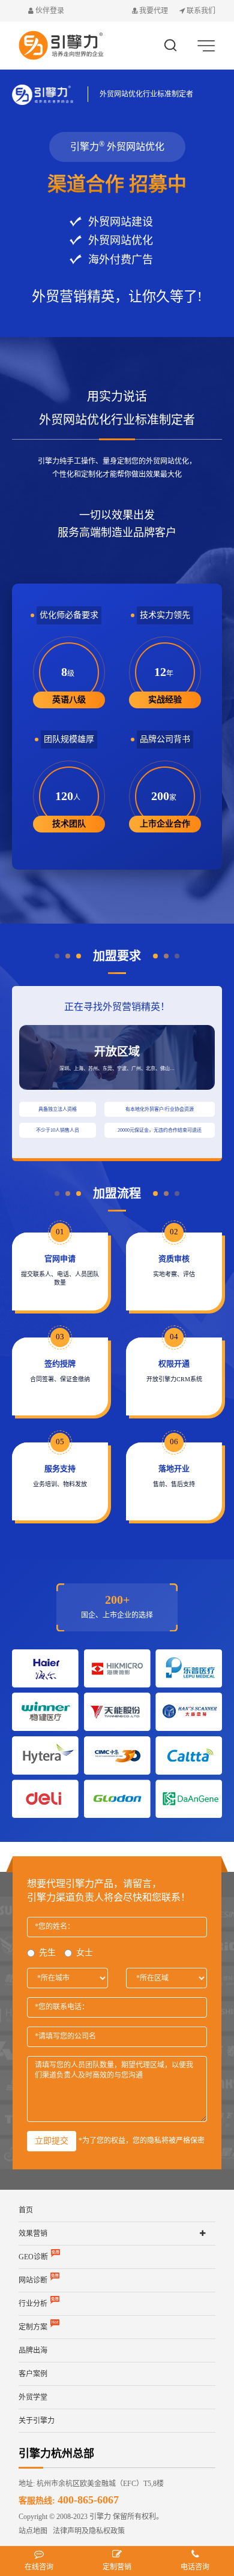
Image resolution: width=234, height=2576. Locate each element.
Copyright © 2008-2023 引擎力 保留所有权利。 (91, 2517)
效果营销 (33, 2234)
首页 (26, 2210)
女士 (85, 1953)
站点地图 (33, 2531)
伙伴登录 (49, 11)
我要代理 (154, 11)
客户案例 (33, 2374)
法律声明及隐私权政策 (86, 2531)
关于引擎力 (37, 2421)
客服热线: (69, 2501)
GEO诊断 (33, 2257)
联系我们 (200, 11)
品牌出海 (33, 2350)
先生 (47, 1953)
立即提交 (52, 2141)
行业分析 (33, 2304)
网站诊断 (33, 2280)
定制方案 (33, 2327)
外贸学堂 (33, 2397)
